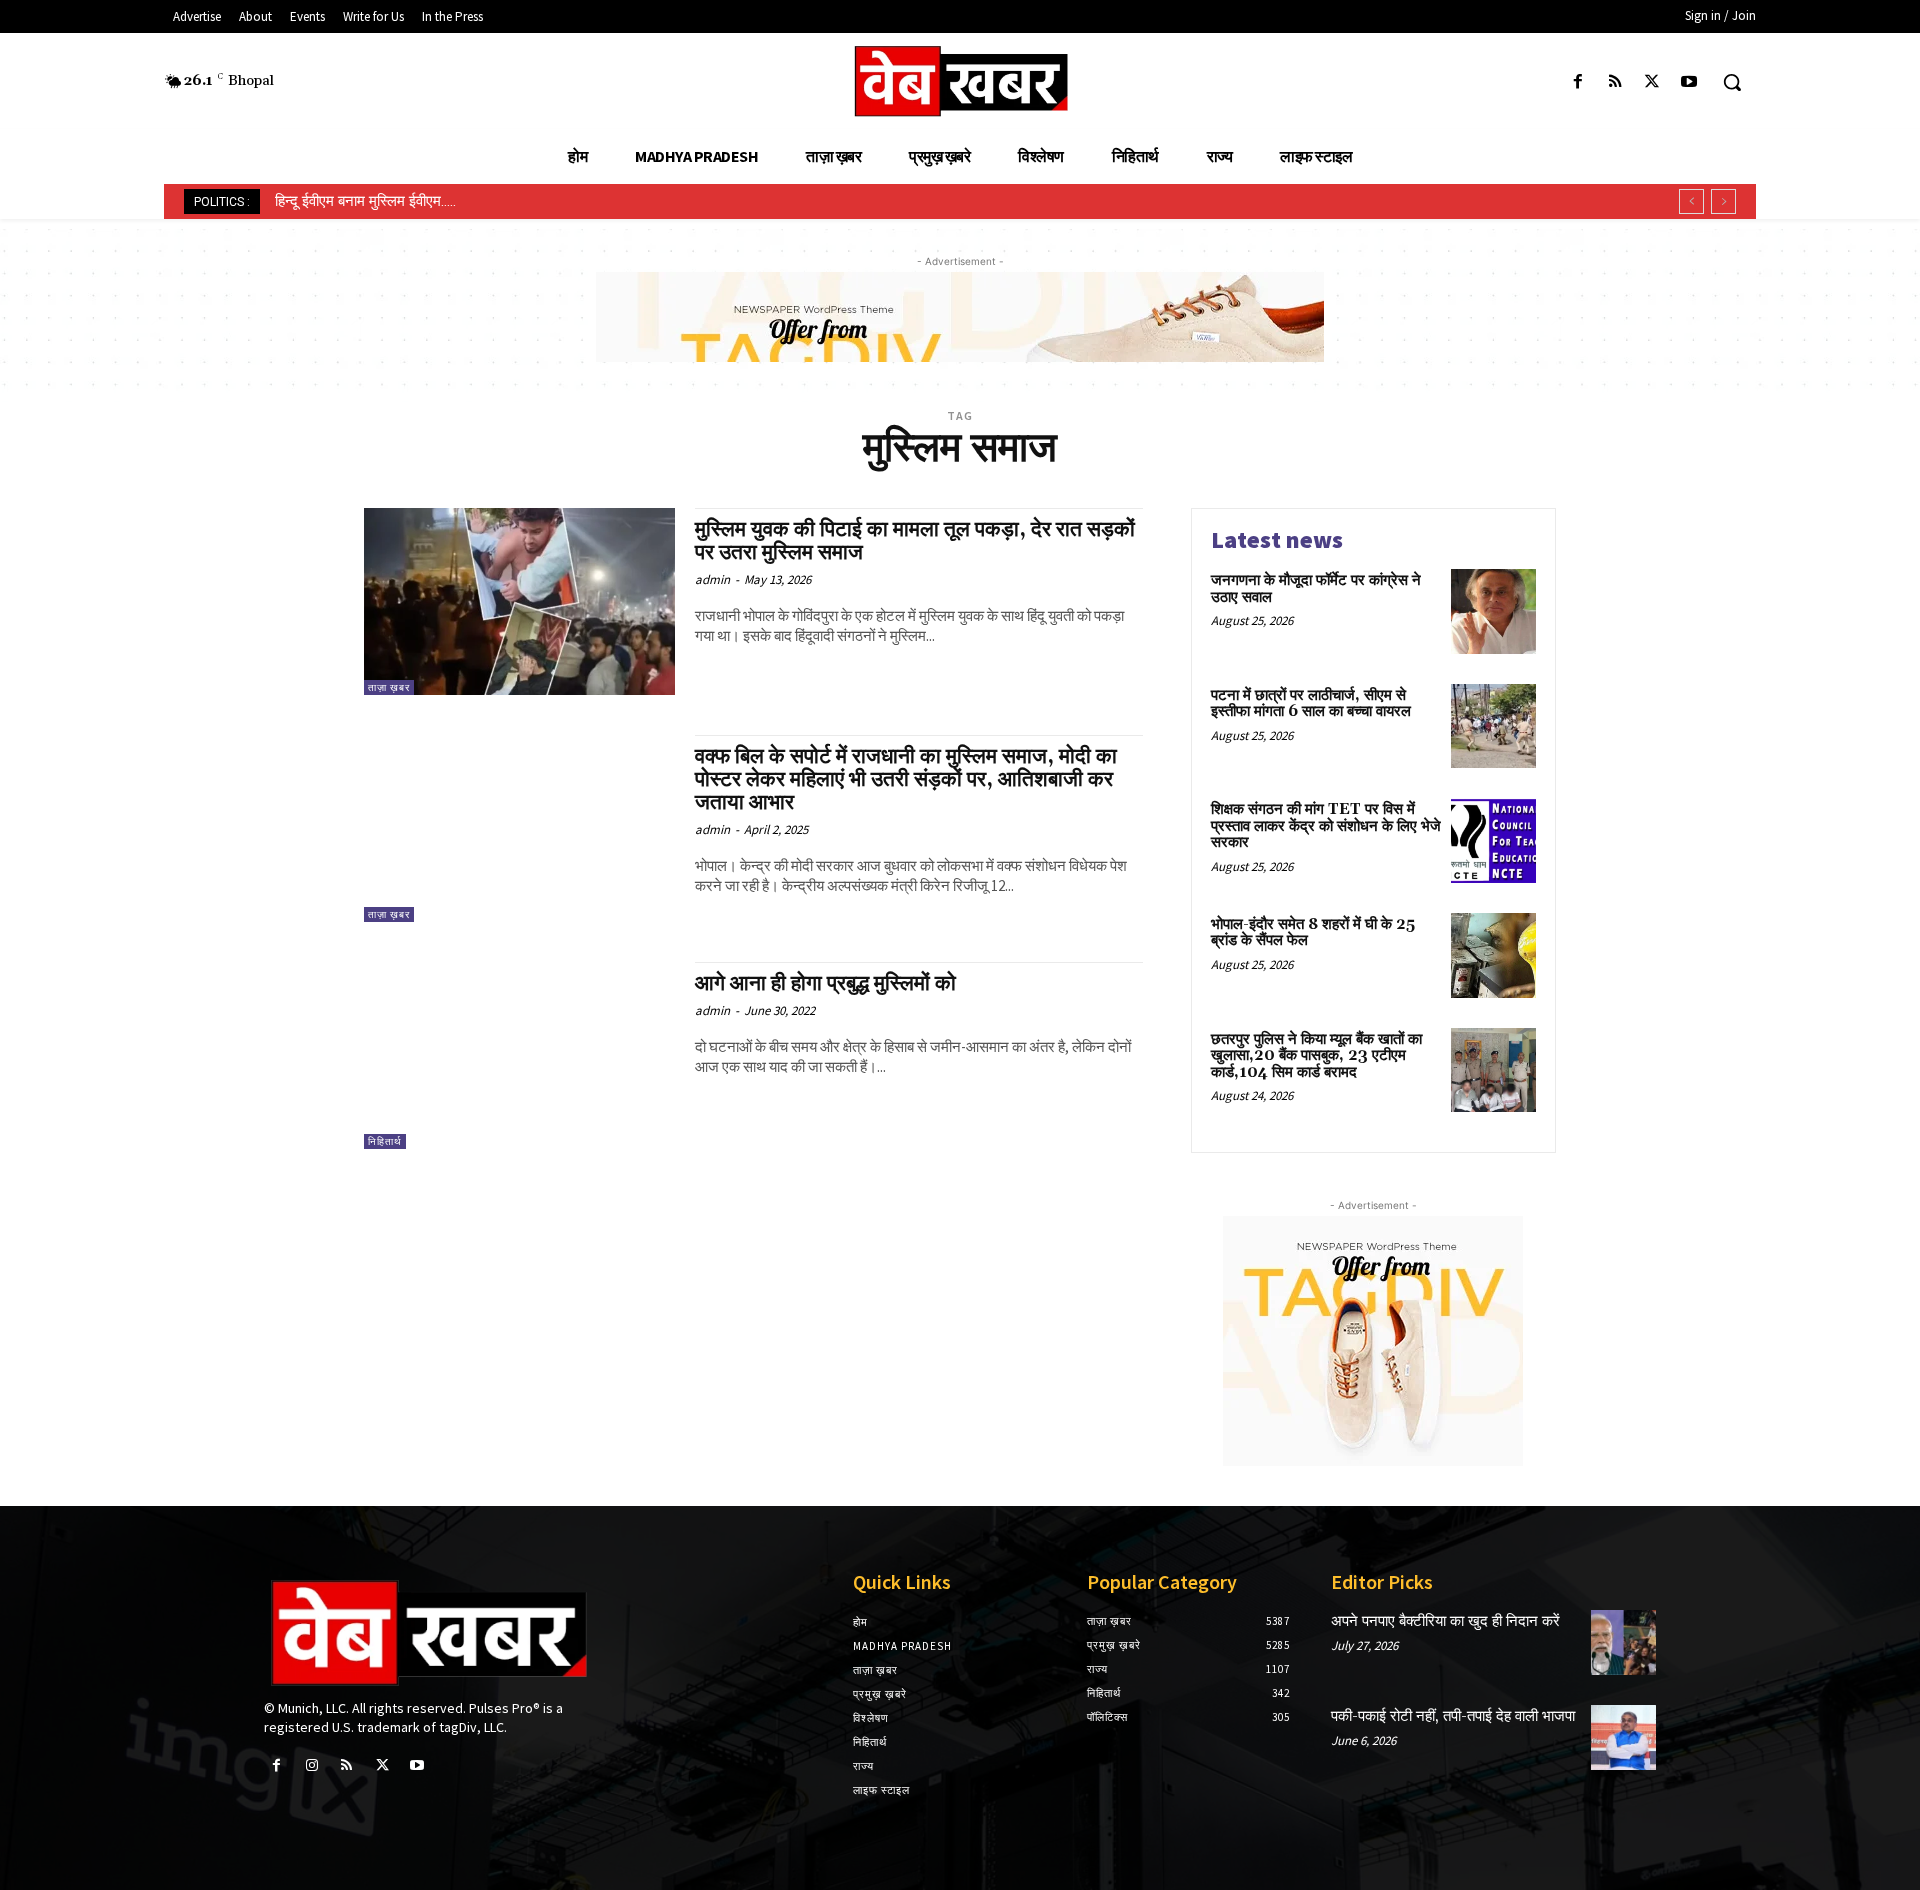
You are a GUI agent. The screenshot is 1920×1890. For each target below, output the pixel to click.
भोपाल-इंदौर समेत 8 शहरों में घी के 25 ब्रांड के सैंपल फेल (1313, 933)
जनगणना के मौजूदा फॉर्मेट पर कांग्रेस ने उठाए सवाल (1316, 589)
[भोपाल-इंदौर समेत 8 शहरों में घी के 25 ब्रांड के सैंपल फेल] (1493, 955)
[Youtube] (1689, 82)
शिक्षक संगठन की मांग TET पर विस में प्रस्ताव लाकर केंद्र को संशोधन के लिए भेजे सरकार (1326, 826)
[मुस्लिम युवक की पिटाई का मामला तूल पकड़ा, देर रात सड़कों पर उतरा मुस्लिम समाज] (519, 601)
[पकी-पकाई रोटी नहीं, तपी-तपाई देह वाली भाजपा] (1623, 1737)
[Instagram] (311, 1765)
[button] (1732, 82)
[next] (1723, 201)
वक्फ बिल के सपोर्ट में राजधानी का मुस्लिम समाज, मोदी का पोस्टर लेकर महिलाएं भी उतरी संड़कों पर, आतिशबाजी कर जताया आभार (906, 780)
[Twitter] (1652, 82)
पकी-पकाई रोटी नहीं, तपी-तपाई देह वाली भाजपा (1453, 1716)
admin (712, 579)
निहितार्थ (385, 1141)
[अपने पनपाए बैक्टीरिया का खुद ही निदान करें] (1623, 1642)
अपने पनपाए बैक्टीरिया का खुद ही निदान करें (1445, 1621)
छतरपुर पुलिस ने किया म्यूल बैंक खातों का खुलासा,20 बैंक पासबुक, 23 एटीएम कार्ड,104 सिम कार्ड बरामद (1316, 1056)
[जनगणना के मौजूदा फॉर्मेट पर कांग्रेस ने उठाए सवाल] (1493, 611)
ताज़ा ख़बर (389, 687)
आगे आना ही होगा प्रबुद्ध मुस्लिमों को (825, 984)
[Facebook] (1577, 82)
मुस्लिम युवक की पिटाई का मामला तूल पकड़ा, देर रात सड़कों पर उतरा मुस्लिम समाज (915, 541)
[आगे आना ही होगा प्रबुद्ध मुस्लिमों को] (519, 1055)
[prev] (1691, 201)
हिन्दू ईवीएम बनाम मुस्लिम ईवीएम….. (365, 201)
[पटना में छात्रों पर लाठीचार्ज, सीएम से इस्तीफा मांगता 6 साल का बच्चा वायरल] (1493, 726)
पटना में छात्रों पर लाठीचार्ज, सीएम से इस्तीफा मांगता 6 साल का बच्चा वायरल (1311, 704)
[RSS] (1614, 82)
